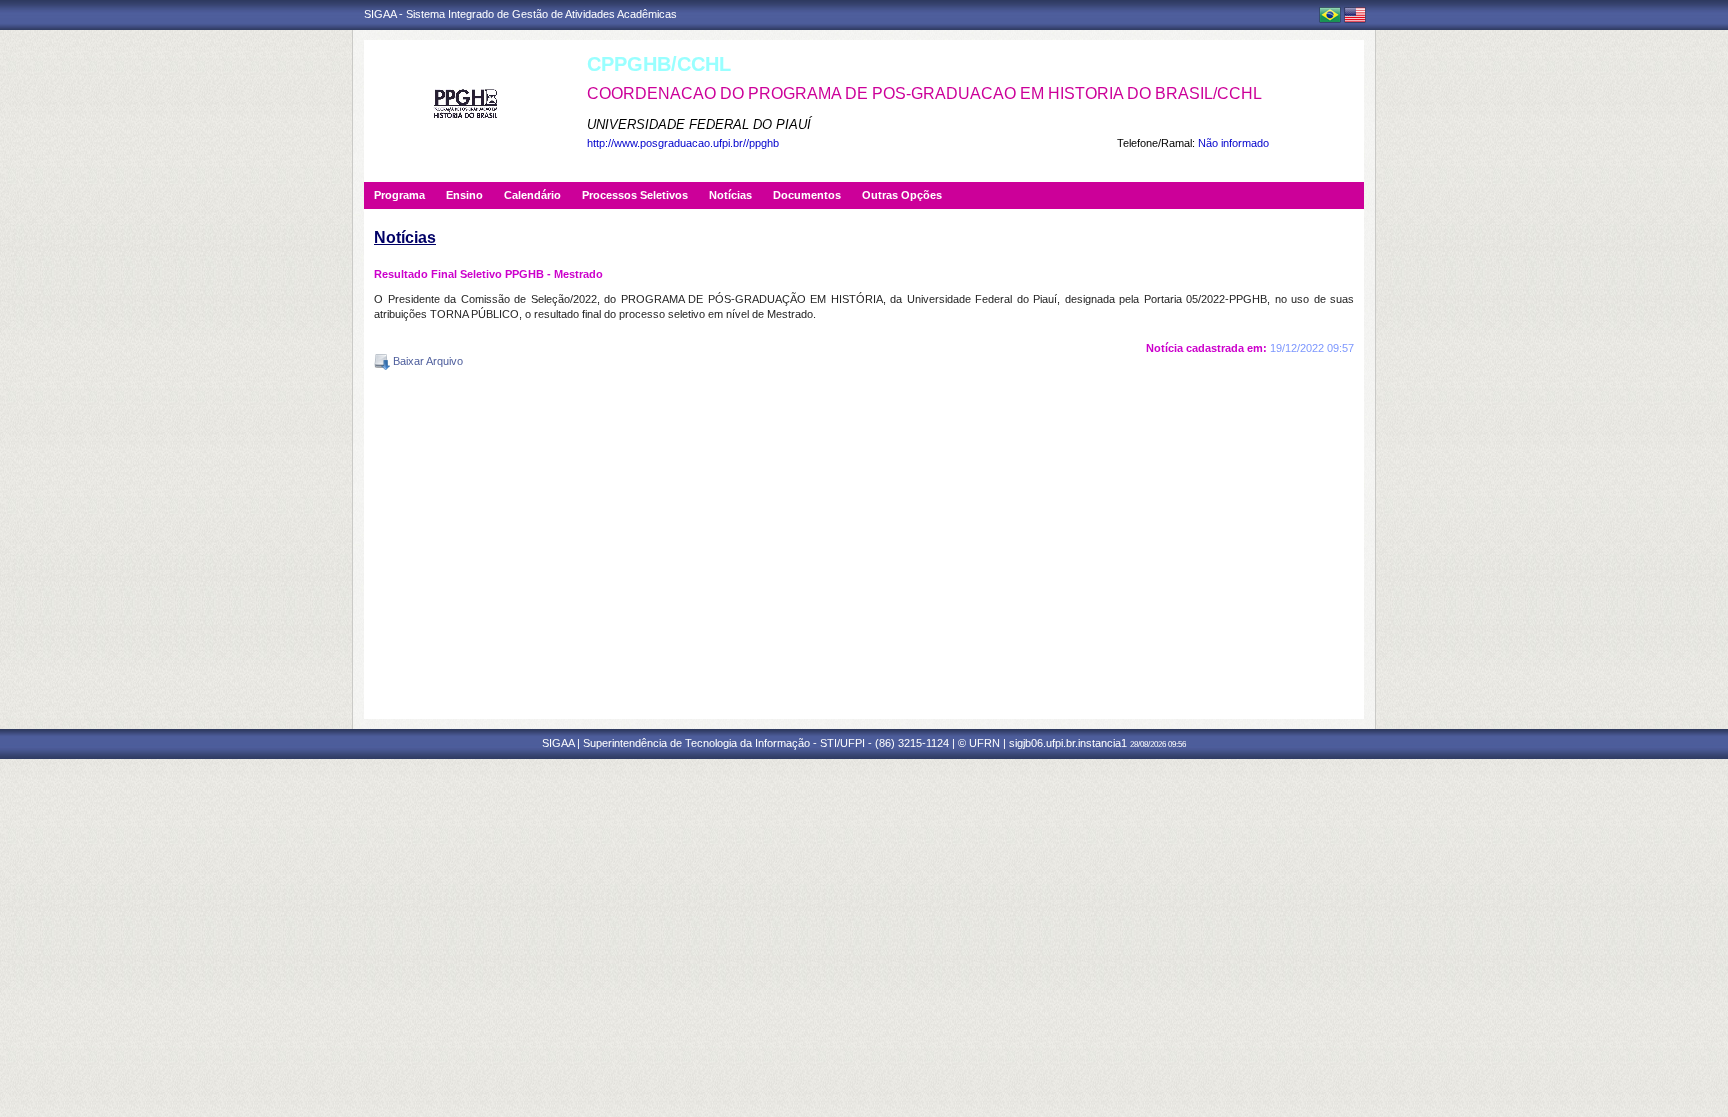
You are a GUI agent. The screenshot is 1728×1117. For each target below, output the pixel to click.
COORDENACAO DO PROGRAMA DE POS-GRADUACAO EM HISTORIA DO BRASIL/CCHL (924, 93)
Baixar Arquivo (426, 361)
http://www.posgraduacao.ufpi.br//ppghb (683, 143)
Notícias (730, 195)
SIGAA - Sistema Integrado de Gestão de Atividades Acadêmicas (520, 14)
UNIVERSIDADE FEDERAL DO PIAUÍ (699, 124)
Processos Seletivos (635, 195)
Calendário (532, 195)
